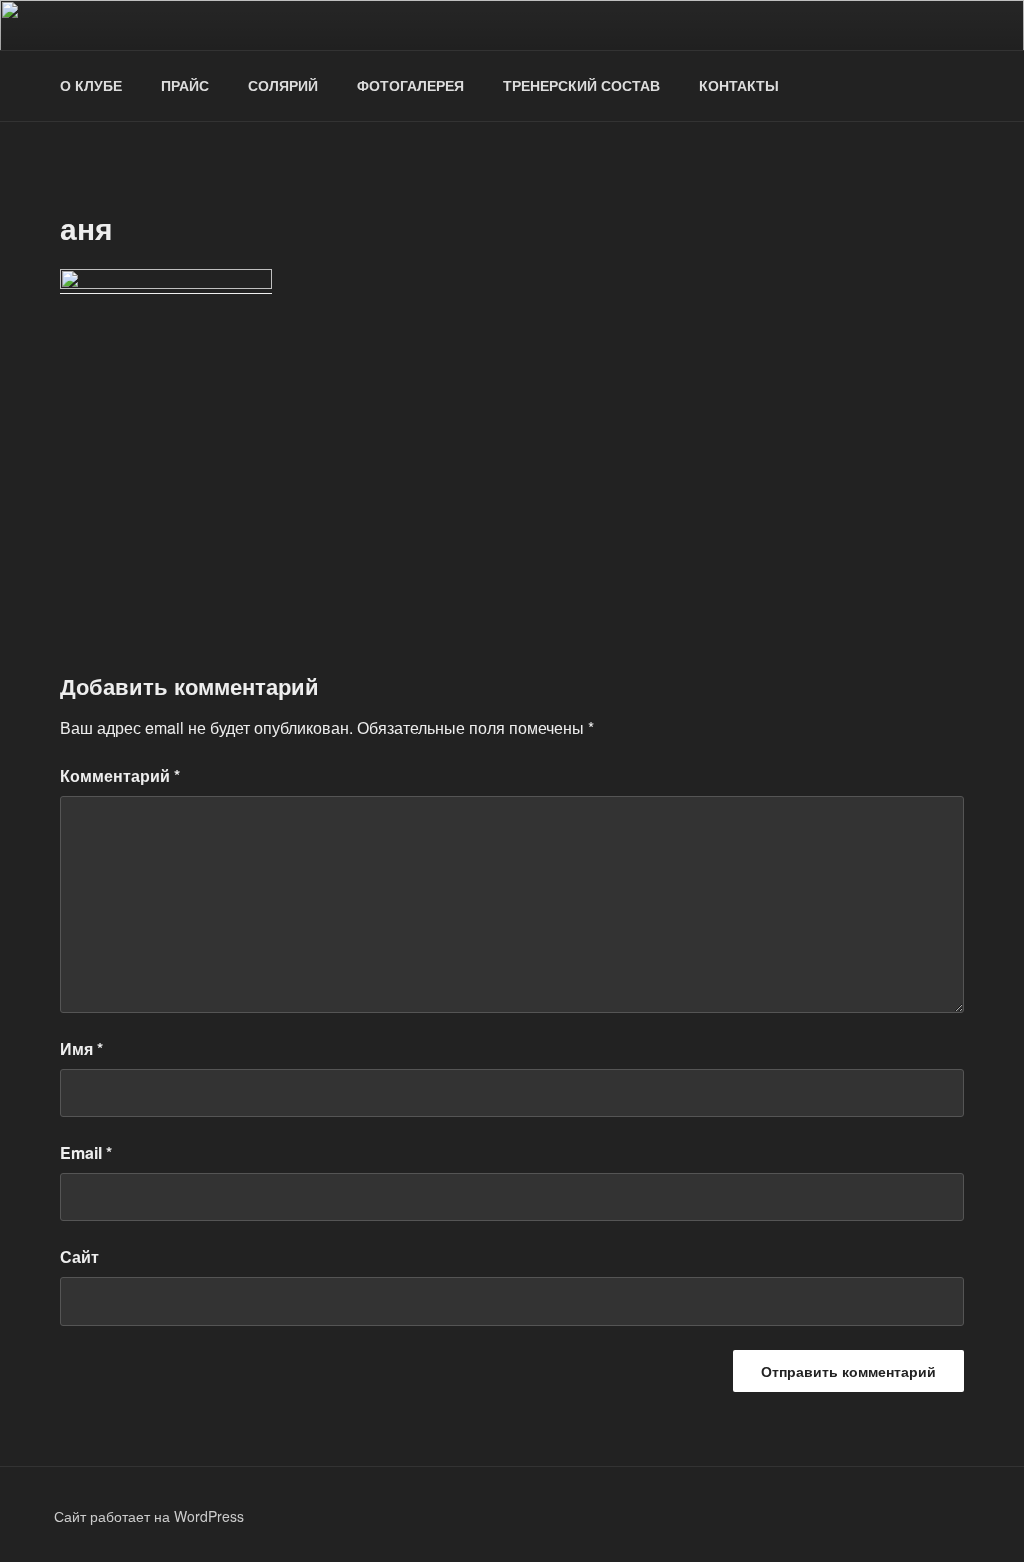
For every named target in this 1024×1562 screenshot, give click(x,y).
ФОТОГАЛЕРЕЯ (410, 85)
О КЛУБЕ (91, 85)
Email (86, 1152)
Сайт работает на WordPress (149, 1516)
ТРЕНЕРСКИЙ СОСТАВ (581, 85)
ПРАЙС (185, 85)
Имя (81, 1048)
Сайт (79, 1256)
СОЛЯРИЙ (283, 85)
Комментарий (120, 775)
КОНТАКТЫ (739, 85)
